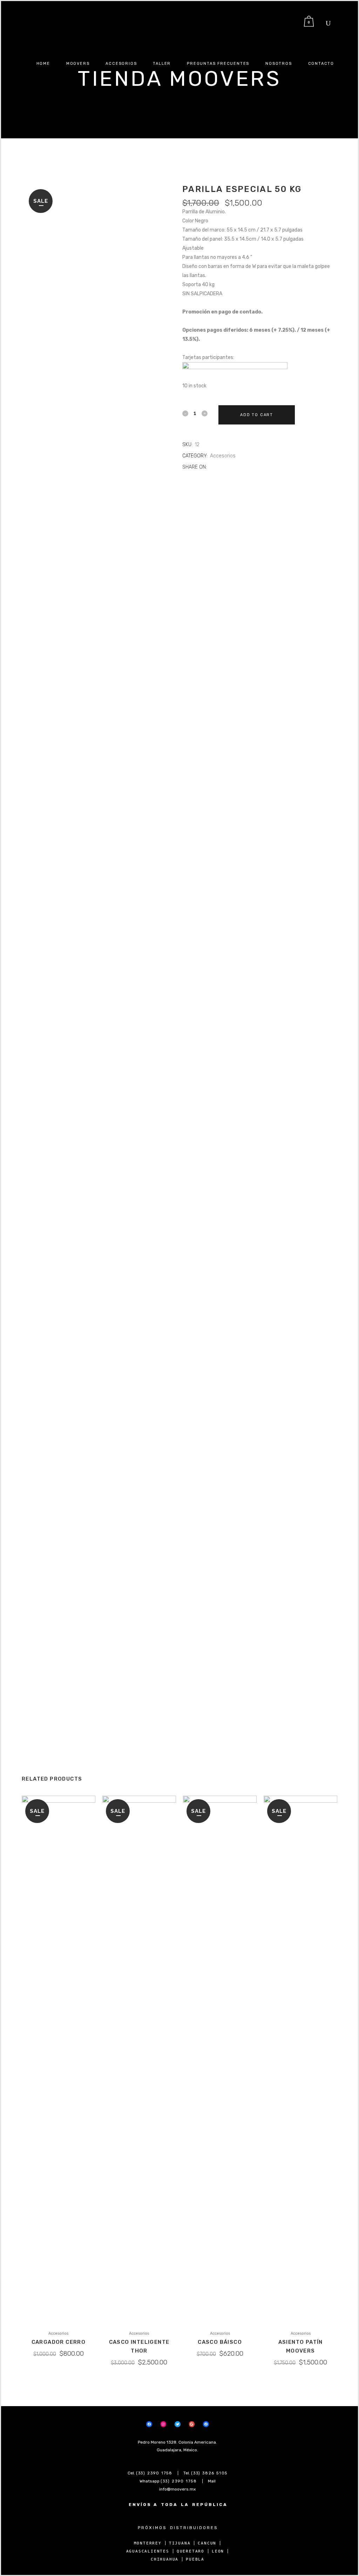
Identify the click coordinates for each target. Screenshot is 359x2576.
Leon (218, 2551)
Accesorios (223, 456)
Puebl (194, 2559)
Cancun (207, 2543)
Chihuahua (165, 2559)
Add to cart (257, 415)
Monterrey (148, 2543)
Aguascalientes (148, 2551)
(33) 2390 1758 (154, 2473)
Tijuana (180, 2543)
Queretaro (191, 2551)
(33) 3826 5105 (209, 2473)
